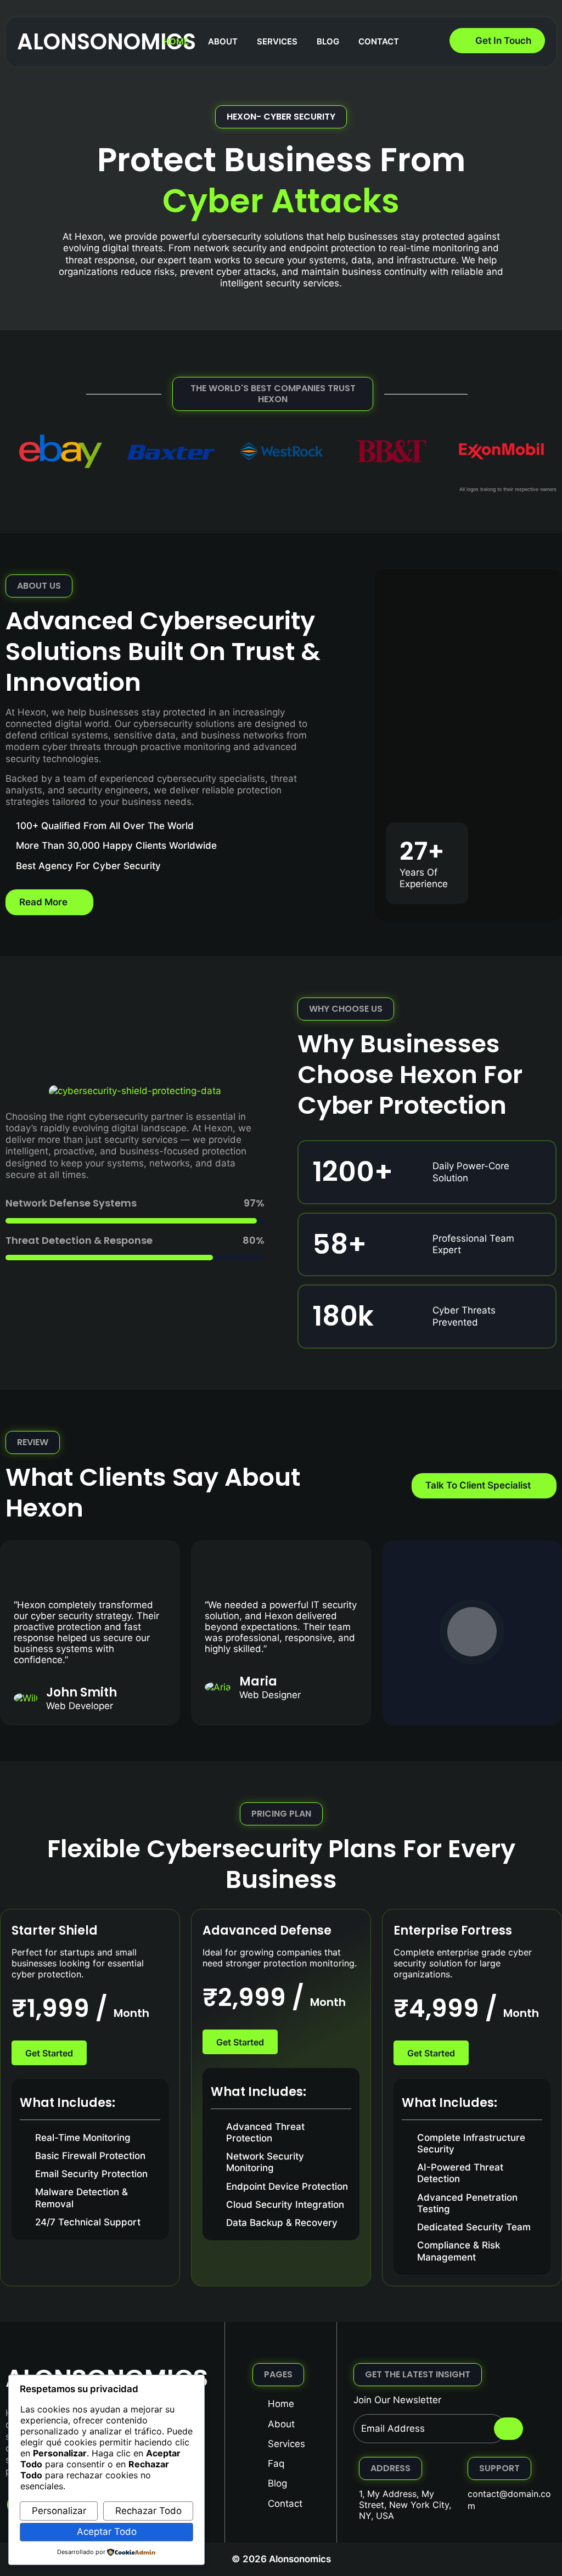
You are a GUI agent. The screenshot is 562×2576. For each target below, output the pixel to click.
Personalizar (59, 2511)
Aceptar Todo (107, 2532)
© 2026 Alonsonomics (281, 2559)
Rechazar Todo (148, 2511)
